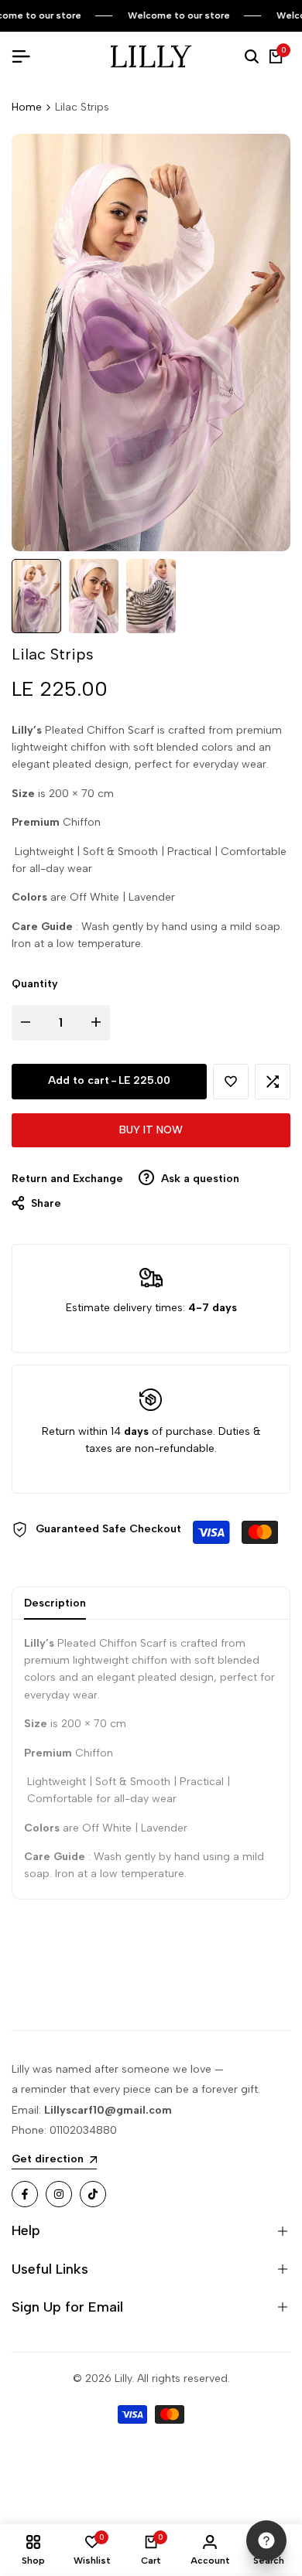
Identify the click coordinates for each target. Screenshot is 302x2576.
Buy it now (151, 1130)
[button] (231, 1082)
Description (55, 1603)
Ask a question (199, 1179)
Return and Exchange (67, 1179)
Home (27, 107)
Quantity (35, 984)
